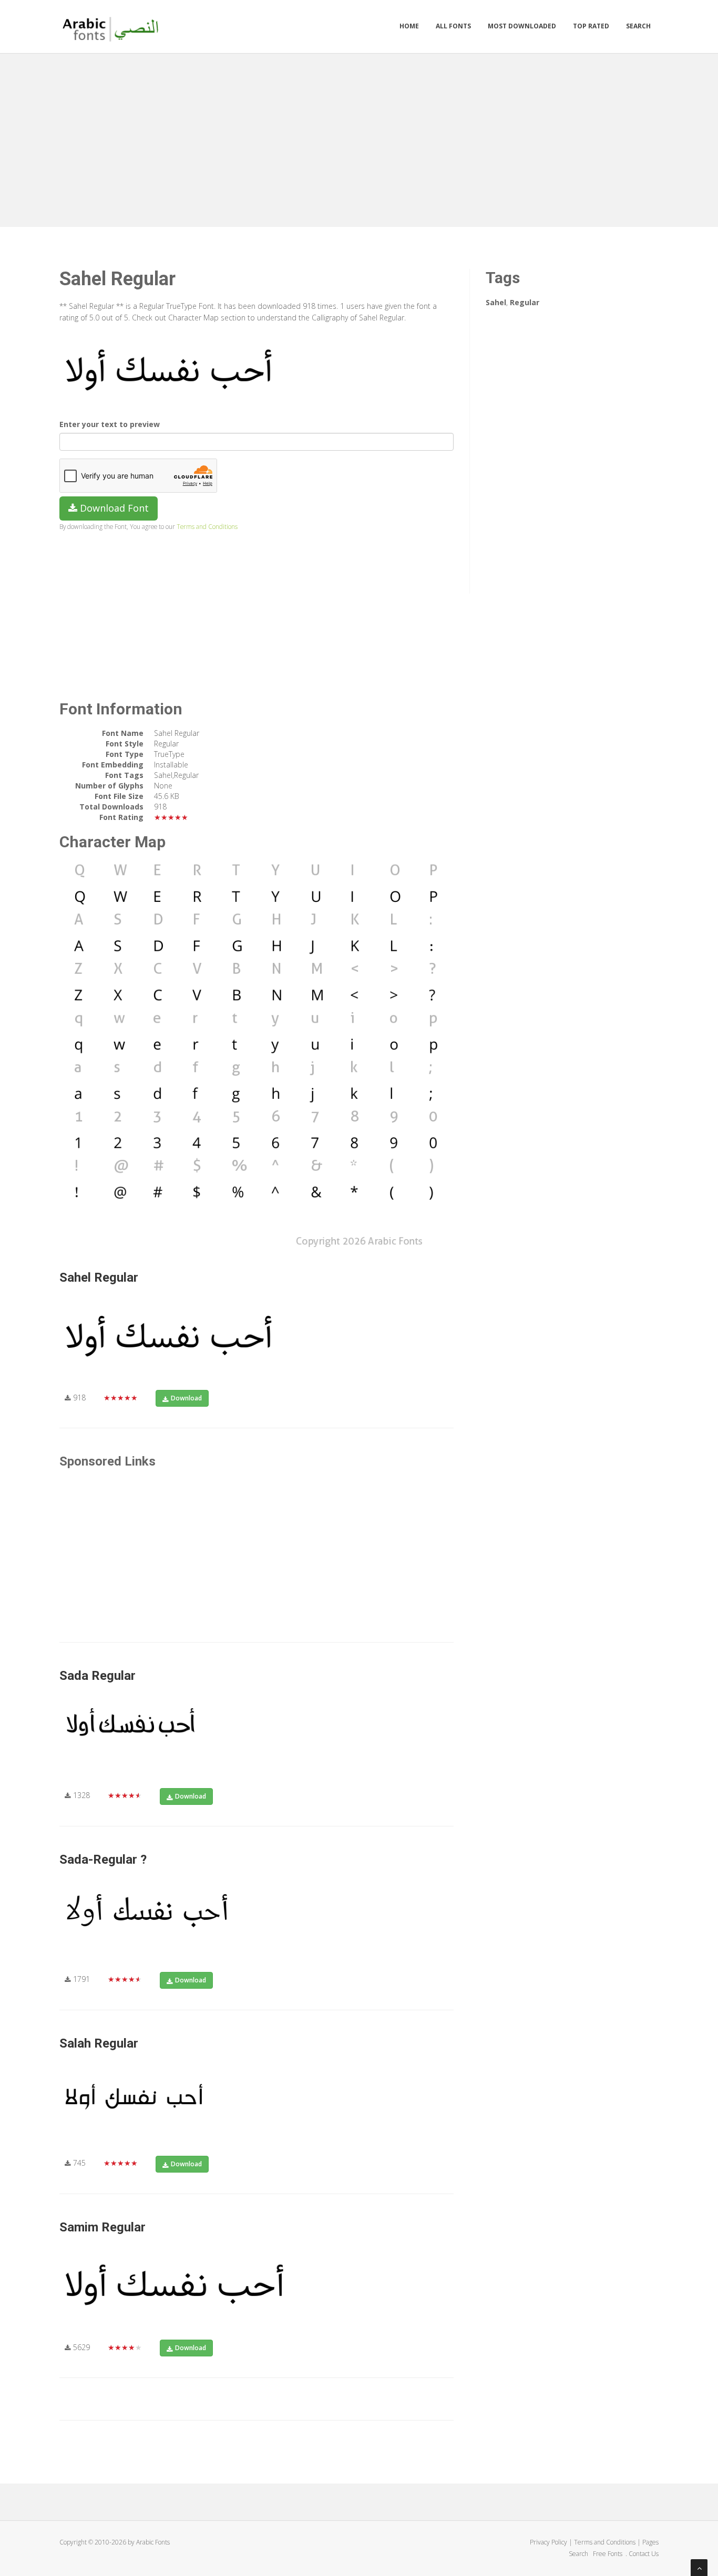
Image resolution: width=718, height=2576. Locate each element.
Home (409, 26)
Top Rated (591, 26)
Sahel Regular (99, 1277)
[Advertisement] (359, 138)
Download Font (113, 508)
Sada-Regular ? (103, 1860)
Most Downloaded (522, 26)
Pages (650, 2542)
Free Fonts (608, 2554)
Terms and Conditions (207, 526)
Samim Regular (102, 2227)
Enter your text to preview (110, 424)
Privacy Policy (548, 2542)
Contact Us (644, 2554)
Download (186, 1398)
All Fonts (453, 26)
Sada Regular (98, 1676)
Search (638, 26)
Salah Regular (99, 2043)
